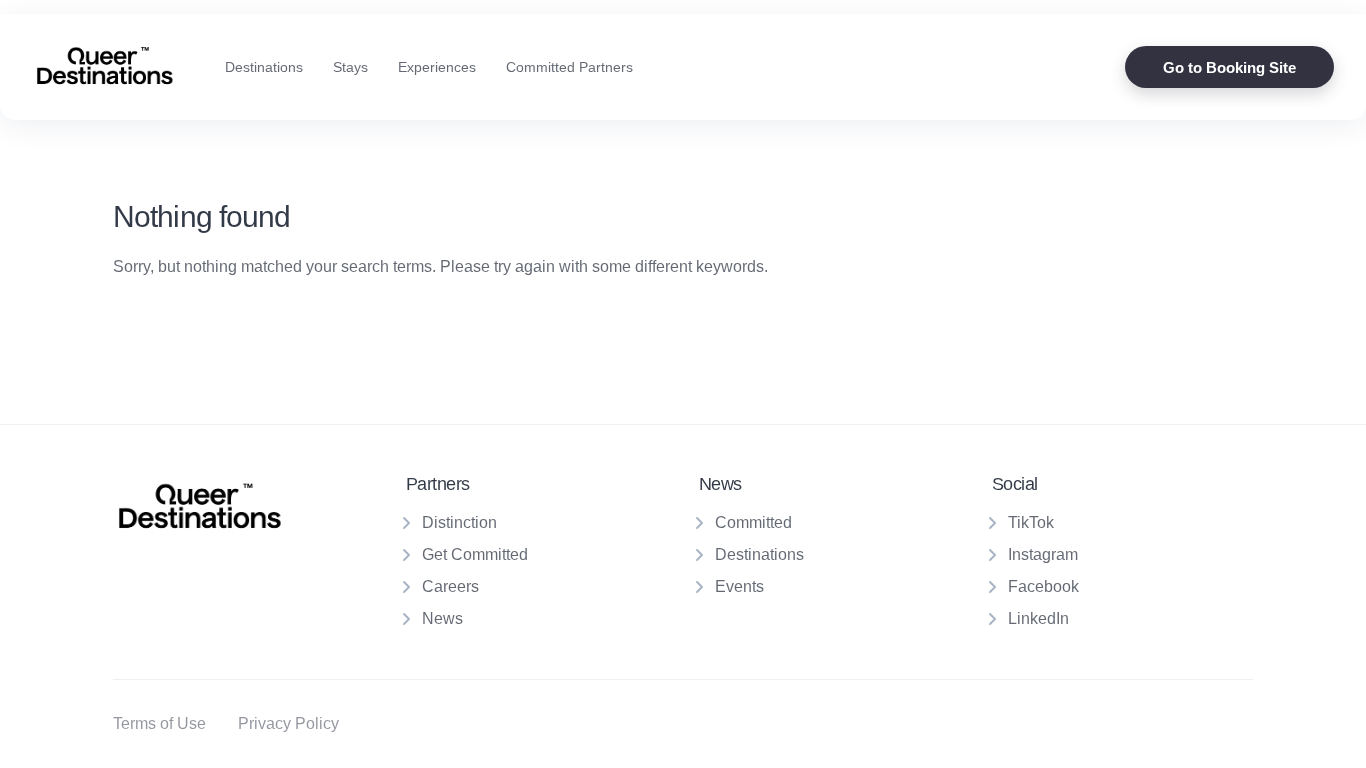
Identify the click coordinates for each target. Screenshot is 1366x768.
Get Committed (475, 554)
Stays (350, 67)
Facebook (1043, 586)
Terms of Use (159, 723)
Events (739, 586)
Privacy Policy (288, 723)
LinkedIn (1038, 618)
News (442, 618)
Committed (753, 522)
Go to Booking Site (1229, 67)
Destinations (264, 67)
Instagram (1043, 554)
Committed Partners (569, 67)
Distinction (459, 522)
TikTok (1031, 522)
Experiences (437, 67)
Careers (450, 586)
